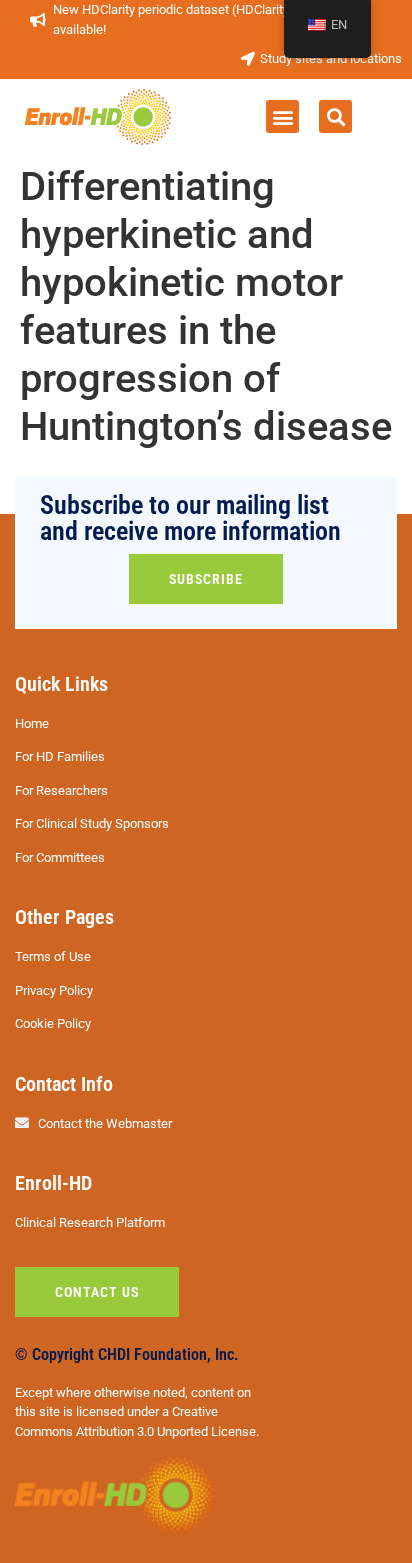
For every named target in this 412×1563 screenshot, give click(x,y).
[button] (282, 116)
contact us (97, 1292)
